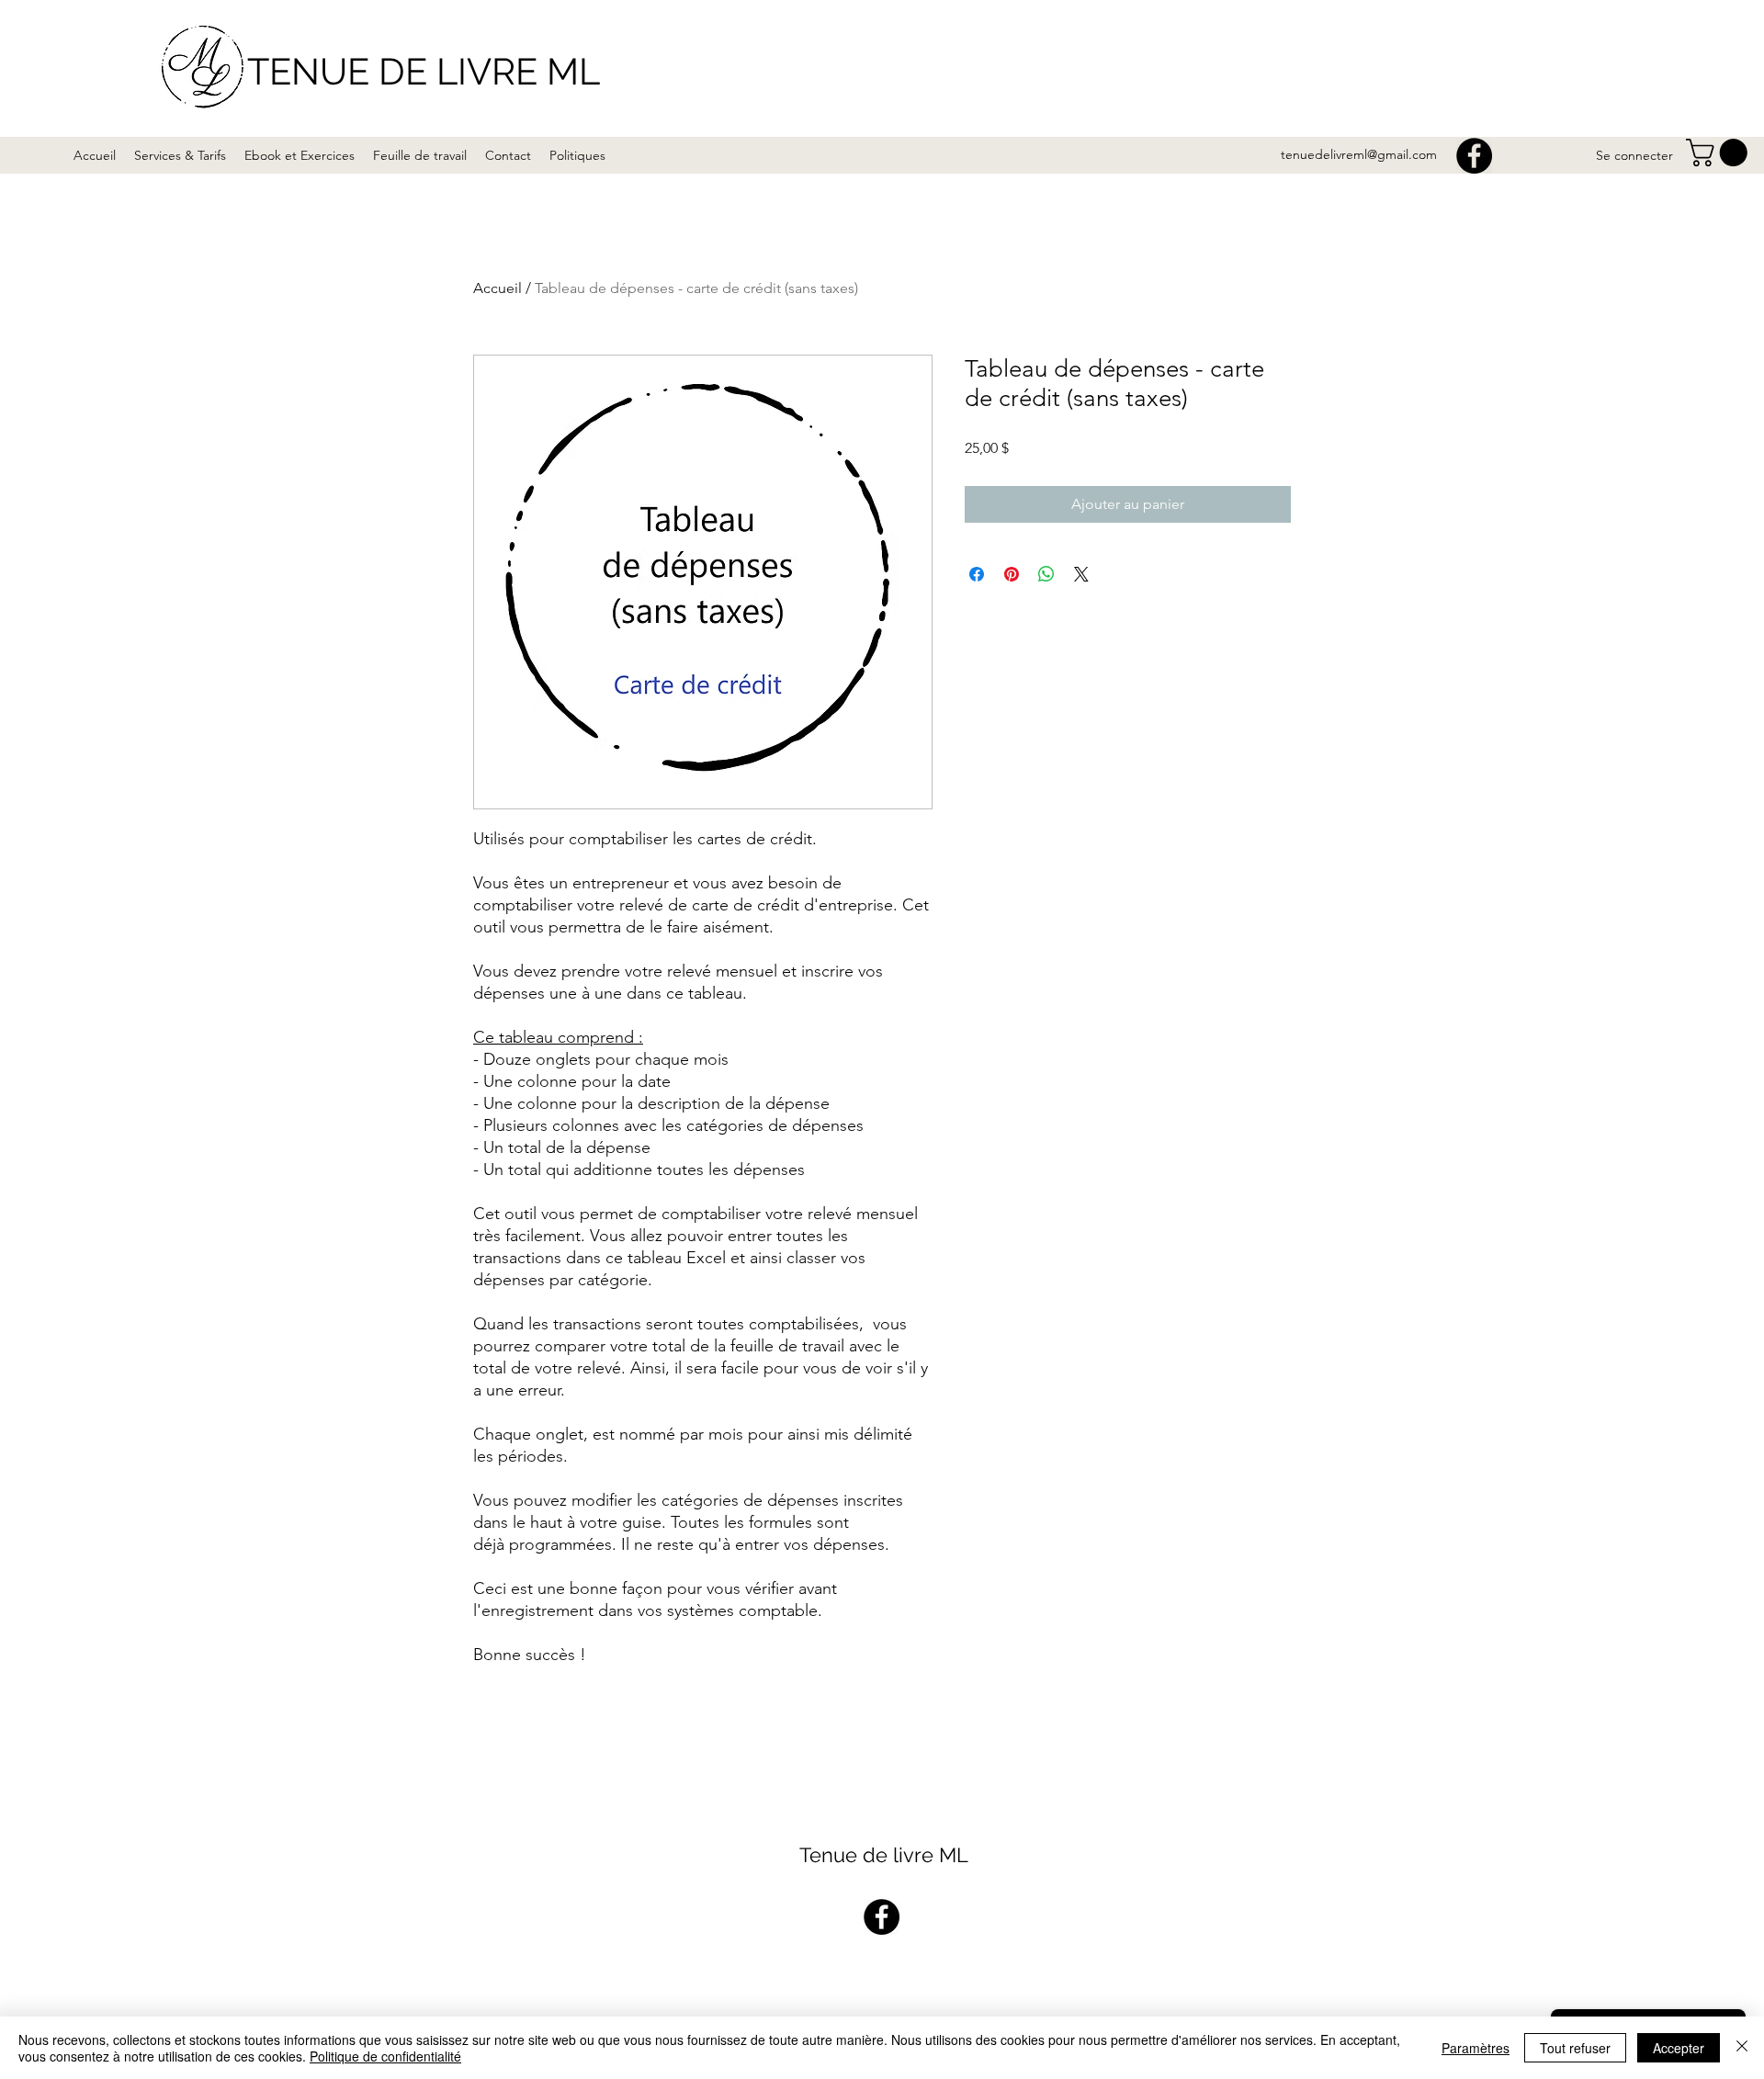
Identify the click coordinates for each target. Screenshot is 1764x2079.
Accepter (1679, 2048)
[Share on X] (1081, 574)
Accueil (498, 288)
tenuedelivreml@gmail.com (1359, 154)
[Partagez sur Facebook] (977, 574)
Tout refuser (1575, 2048)
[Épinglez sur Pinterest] (1012, 574)
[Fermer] (1742, 2048)
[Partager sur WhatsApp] (1046, 574)
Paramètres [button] (1476, 2048)
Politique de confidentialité (385, 2056)
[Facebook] (1474, 156)
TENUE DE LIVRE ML (424, 71)
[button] (1720, 153)
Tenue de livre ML (884, 1855)
